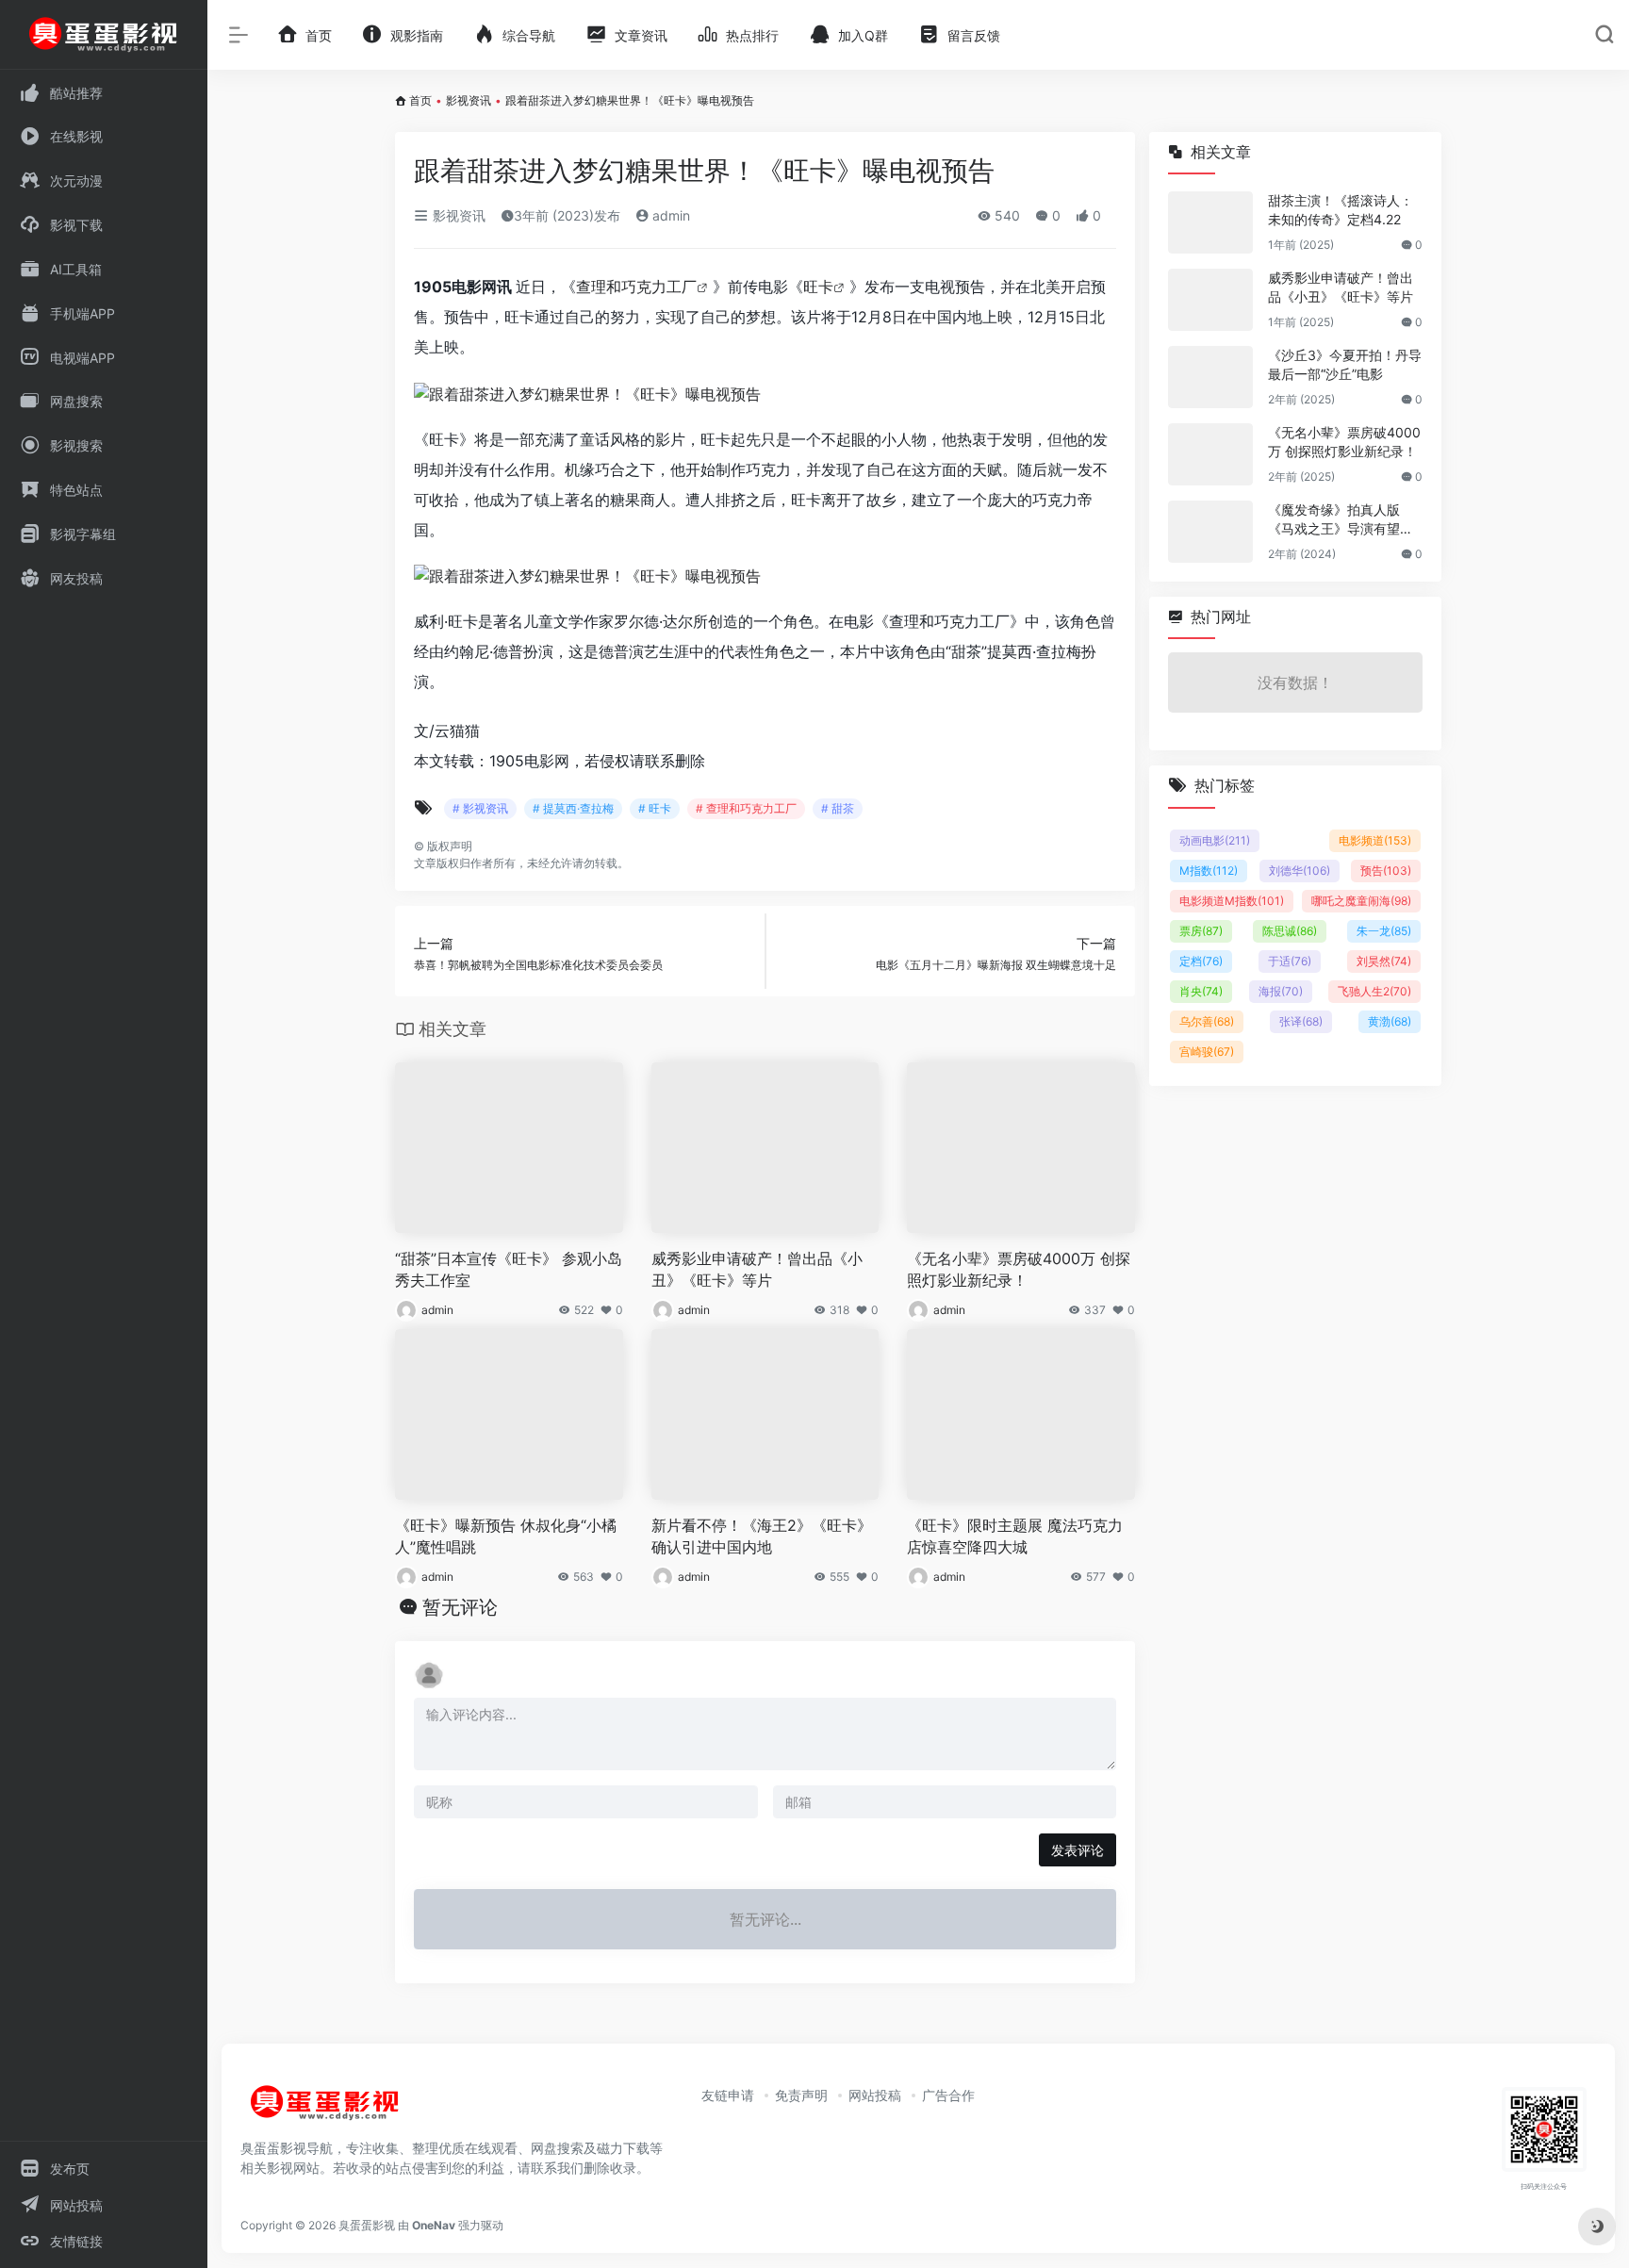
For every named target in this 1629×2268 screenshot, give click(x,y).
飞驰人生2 (1374, 991)
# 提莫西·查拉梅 (573, 808)
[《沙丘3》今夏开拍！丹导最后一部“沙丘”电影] (1210, 377)
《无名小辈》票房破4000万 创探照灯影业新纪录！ (1019, 1269)
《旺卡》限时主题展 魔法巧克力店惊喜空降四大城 (1015, 1536)
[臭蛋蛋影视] (325, 2110)
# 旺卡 (655, 808)
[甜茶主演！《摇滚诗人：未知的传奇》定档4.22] (1210, 222)
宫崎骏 (1207, 1052)
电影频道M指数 (1232, 901)
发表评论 (1078, 1850)
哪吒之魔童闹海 (1361, 901)
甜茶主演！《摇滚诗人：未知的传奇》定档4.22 (1341, 210)
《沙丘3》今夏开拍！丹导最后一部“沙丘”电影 (1345, 364)
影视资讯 (469, 100)
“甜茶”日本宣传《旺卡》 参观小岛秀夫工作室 (509, 1269)
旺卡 (818, 287)
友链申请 (728, 2095)
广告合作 (948, 2095)
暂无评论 (460, 1607)
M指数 (1209, 871)
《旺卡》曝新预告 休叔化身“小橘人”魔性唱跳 (506, 1536)
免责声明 (801, 2095)
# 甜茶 (838, 808)
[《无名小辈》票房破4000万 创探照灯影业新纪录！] (1210, 454)
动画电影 (1215, 840)
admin (669, 215)
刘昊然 (1384, 961)
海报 (1281, 991)
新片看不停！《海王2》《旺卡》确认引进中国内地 (762, 1536)
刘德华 (1300, 871)
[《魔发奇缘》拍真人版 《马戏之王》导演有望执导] (1210, 532)
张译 (1301, 1021)
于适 (1290, 961)
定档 (1201, 961)
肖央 (1201, 991)
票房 (1201, 931)
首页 (420, 100)
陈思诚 (1290, 931)
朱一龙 (1384, 931)
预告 (1386, 871)
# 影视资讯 (480, 808)
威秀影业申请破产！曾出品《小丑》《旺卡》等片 (757, 1269)
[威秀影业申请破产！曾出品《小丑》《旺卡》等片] (1210, 300)
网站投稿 (875, 2095)
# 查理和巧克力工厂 (746, 808)
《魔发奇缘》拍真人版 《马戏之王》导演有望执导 (1341, 520)
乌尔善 (1207, 1021)
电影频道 (1375, 840)
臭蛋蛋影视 (367, 2225)
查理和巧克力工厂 (636, 287)
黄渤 (1390, 1021)
